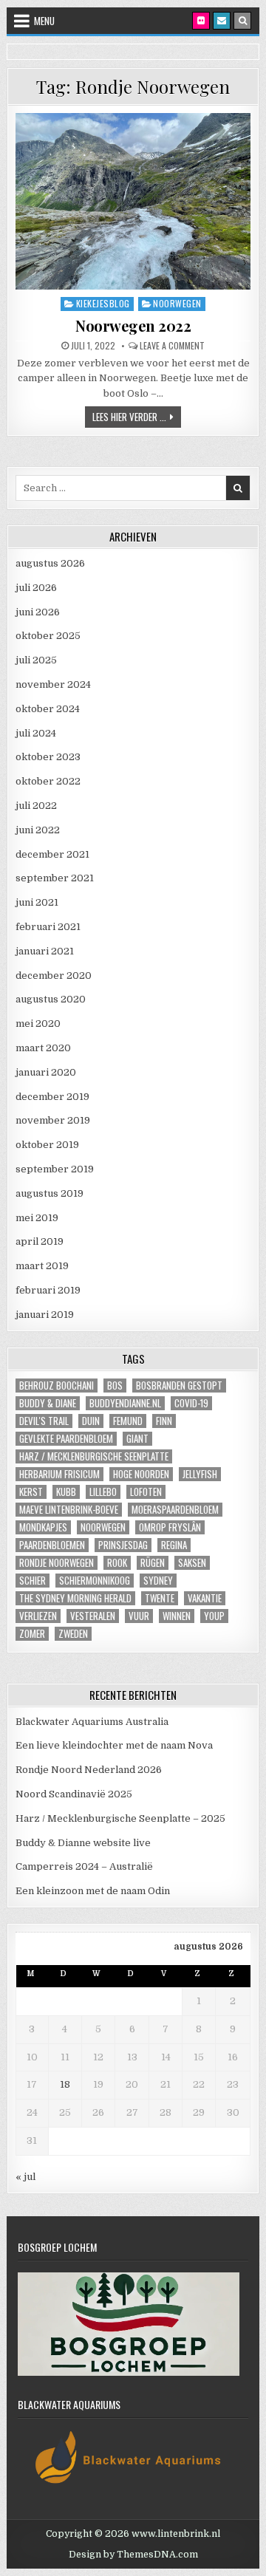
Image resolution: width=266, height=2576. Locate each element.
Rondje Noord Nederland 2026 (89, 1770)
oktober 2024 (48, 709)
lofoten (146, 1492)
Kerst (31, 1492)
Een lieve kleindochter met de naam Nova (114, 1745)
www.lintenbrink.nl (176, 2534)
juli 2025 (36, 660)
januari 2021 (45, 951)
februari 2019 (48, 1290)
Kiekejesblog (103, 303)
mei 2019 (37, 1218)
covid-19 (191, 1403)
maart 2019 (42, 1266)
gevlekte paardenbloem (66, 1439)
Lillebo (103, 1492)
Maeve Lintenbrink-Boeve (69, 1510)
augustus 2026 (50, 563)
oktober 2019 (47, 1145)
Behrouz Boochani (57, 1386)
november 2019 (53, 1120)
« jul (25, 2177)
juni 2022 (38, 830)
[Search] (242, 21)
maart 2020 (43, 1048)
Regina (174, 1545)
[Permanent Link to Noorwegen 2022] (133, 201)
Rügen (153, 1563)
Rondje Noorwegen (57, 1563)
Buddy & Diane (48, 1403)
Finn (164, 1421)
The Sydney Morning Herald (75, 1598)
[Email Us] (222, 21)
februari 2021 (48, 927)
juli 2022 (36, 806)
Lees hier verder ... (137, 416)
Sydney (158, 1581)
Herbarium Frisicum (59, 1474)
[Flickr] (201, 21)
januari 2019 (45, 1315)
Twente (160, 1598)
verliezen (38, 1616)
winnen (177, 1616)
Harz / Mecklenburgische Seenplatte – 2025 (120, 1818)
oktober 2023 (48, 757)
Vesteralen (93, 1616)
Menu (44, 21)
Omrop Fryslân (170, 1527)
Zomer (32, 1634)
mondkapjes (43, 1527)
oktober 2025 (48, 636)
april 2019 (40, 1241)
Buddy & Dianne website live (83, 1843)
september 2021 (55, 878)
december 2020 (54, 976)
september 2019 (55, 1169)
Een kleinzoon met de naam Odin (93, 1891)
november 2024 (53, 684)
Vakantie (205, 1598)
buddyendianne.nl (125, 1403)
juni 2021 (37, 902)
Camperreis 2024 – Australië (84, 1866)
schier (33, 1581)
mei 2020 (38, 1024)
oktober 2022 (48, 781)
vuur (139, 1616)
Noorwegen (177, 303)
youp (214, 1616)
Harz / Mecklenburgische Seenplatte (94, 1456)
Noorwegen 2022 (133, 325)
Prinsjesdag (123, 1545)
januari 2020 (46, 1072)
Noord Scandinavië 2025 (74, 1794)
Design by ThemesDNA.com (133, 2555)
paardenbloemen (52, 1545)
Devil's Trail (44, 1421)
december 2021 (52, 854)
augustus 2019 (50, 1193)
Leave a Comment (172, 346)
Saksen (192, 1563)
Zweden (73, 1634)
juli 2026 (36, 588)
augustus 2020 (51, 999)
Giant (137, 1439)
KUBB (66, 1492)
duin (91, 1421)
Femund (128, 1421)
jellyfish (200, 1474)
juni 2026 (38, 612)
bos (115, 1386)
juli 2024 (36, 733)
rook (117, 1563)
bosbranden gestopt (179, 1386)
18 (65, 2084)
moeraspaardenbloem (175, 1510)
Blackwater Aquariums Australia (92, 1722)
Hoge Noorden (141, 1474)
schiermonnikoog (95, 1581)
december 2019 (52, 1097)
